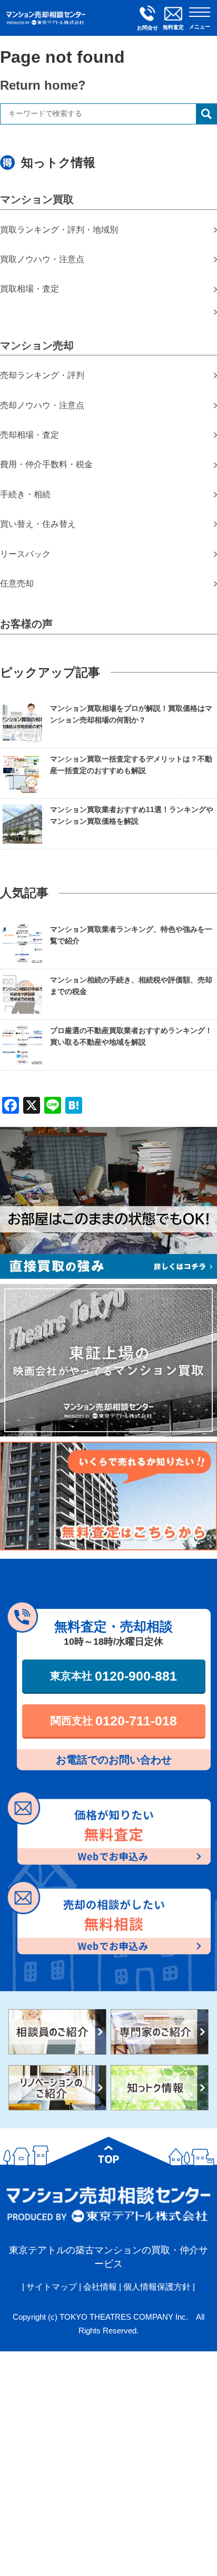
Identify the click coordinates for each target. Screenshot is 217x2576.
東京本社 (114, 1676)
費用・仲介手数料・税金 (46, 464)
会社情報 (100, 2287)
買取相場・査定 (29, 289)
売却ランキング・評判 (42, 375)
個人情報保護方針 (157, 2287)
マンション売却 (37, 345)
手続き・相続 (25, 494)
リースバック (25, 554)
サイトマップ (52, 2287)
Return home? (43, 85)
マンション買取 (37, 199)
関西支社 (114, 1721)
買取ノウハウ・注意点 (42, 259)
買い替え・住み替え (38, 524)
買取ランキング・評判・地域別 (59, 230)
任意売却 (17, 583)
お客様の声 (26, 624)
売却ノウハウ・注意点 (42, 405)
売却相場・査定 (29, 435)
